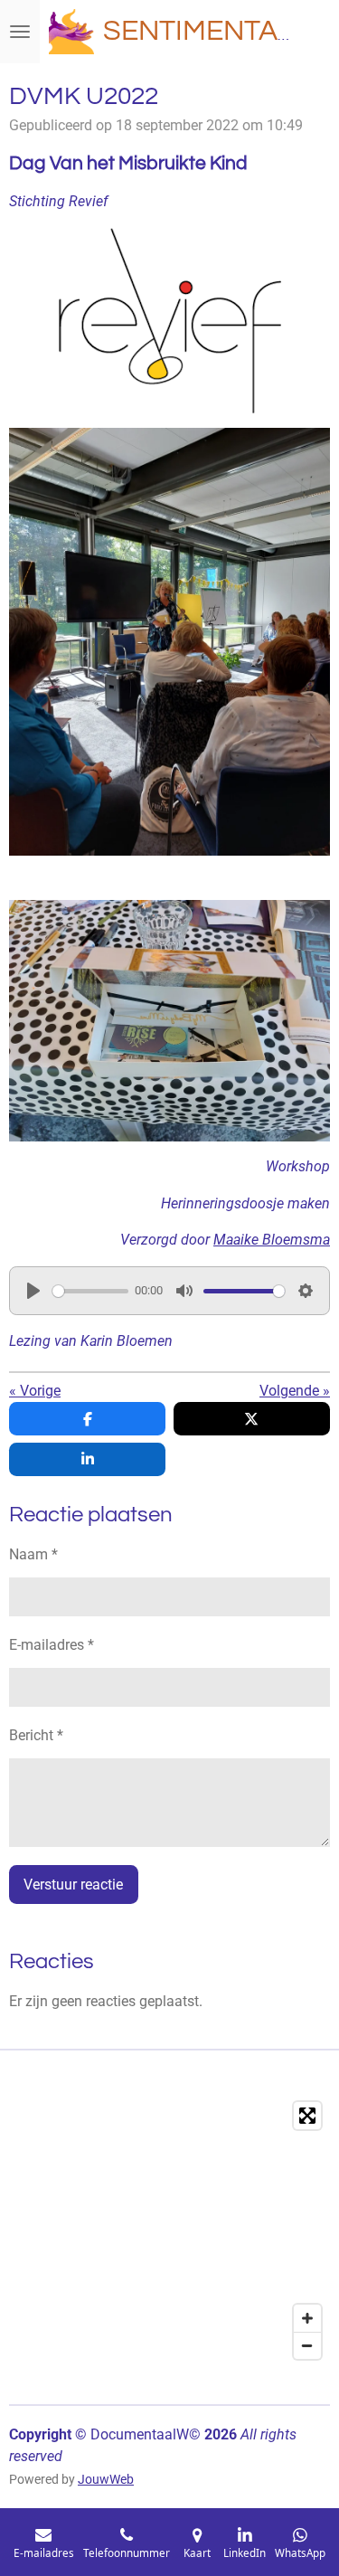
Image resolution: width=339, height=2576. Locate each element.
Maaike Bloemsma (272, 1240)
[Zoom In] (307, 2318)
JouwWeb (106, 2479)
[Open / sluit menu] (20, 32)
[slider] (90, 1291)
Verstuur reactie (73, 1885)
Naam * (33, 1554)
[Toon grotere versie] (169, 642)
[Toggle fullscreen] (307, 2116)
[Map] (169, 2230)
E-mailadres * (52, 1645)
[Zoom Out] (307, 2345)
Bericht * (36, 1735)
